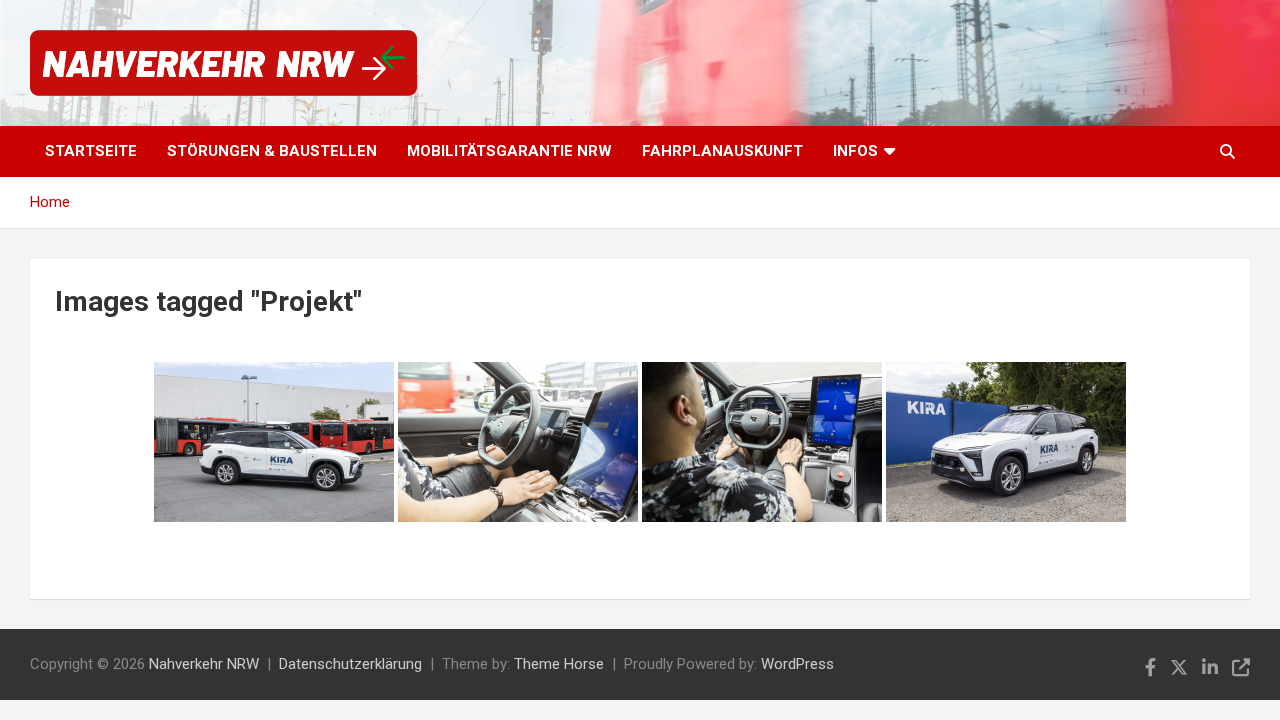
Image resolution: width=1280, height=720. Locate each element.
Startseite (91, 151)
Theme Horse (559, 664)
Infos (855, 151)
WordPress (797, 664)
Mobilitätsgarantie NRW (509, 151)
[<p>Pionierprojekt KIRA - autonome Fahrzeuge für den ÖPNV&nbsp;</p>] (274, 442)
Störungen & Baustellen (272, 151)
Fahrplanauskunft (722, 151)
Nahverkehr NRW (204, 664)
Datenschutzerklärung (350, 664)
